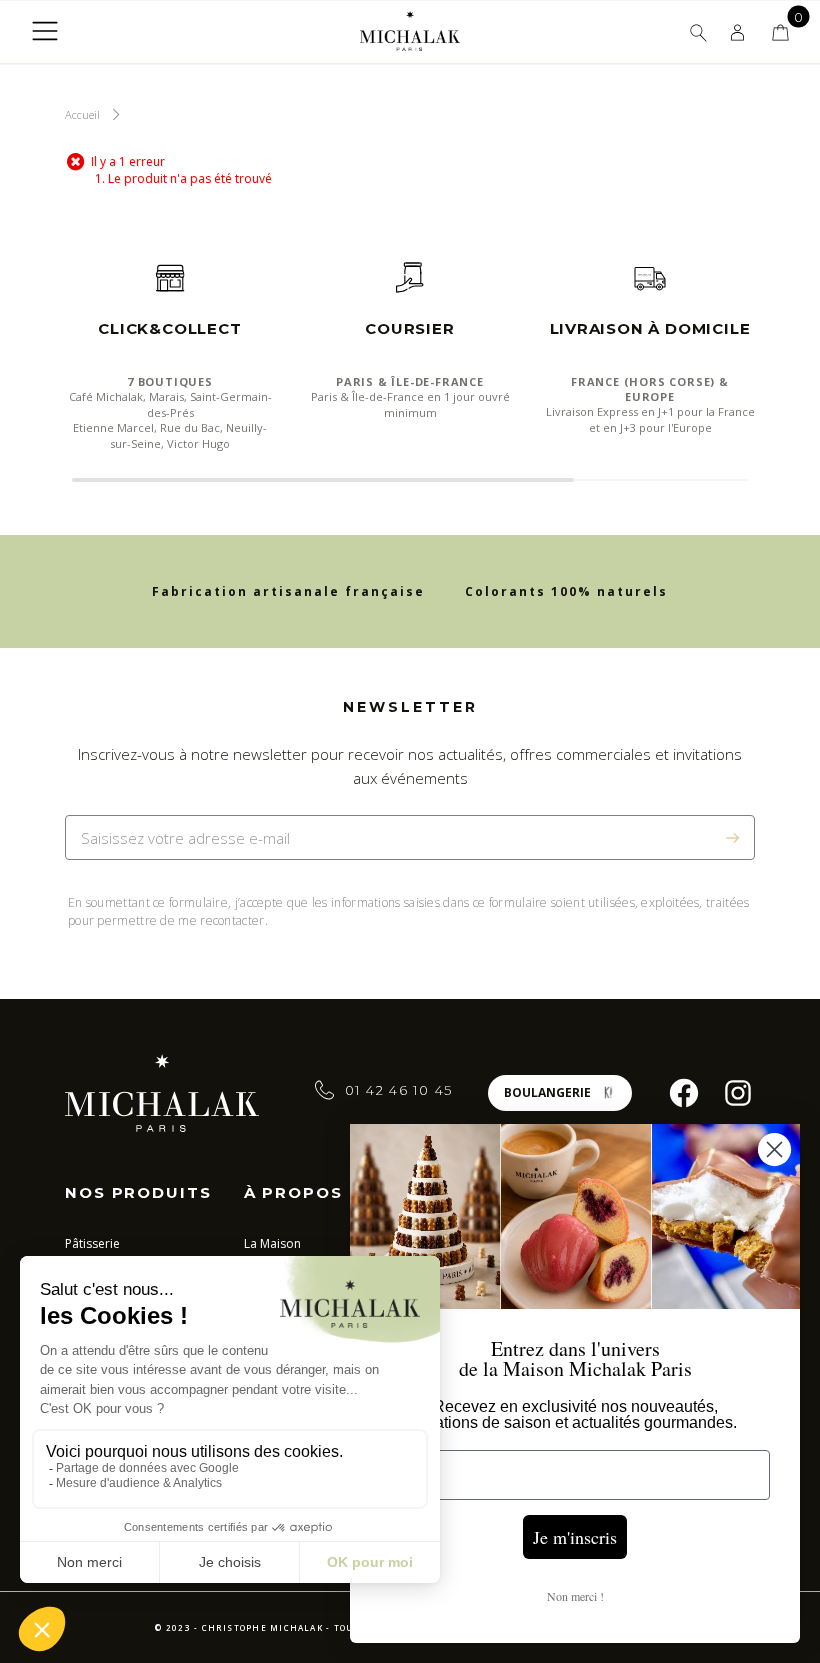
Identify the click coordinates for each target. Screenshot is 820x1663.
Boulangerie (547, 1092)
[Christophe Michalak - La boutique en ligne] (410, 31)
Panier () (780, 32)
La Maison (272, 1243)
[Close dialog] (774, 1149)
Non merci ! (575, 1596)
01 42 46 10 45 (399, 1090)
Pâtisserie (92, 1243)
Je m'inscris (575, 1537)
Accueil (82, 114)
